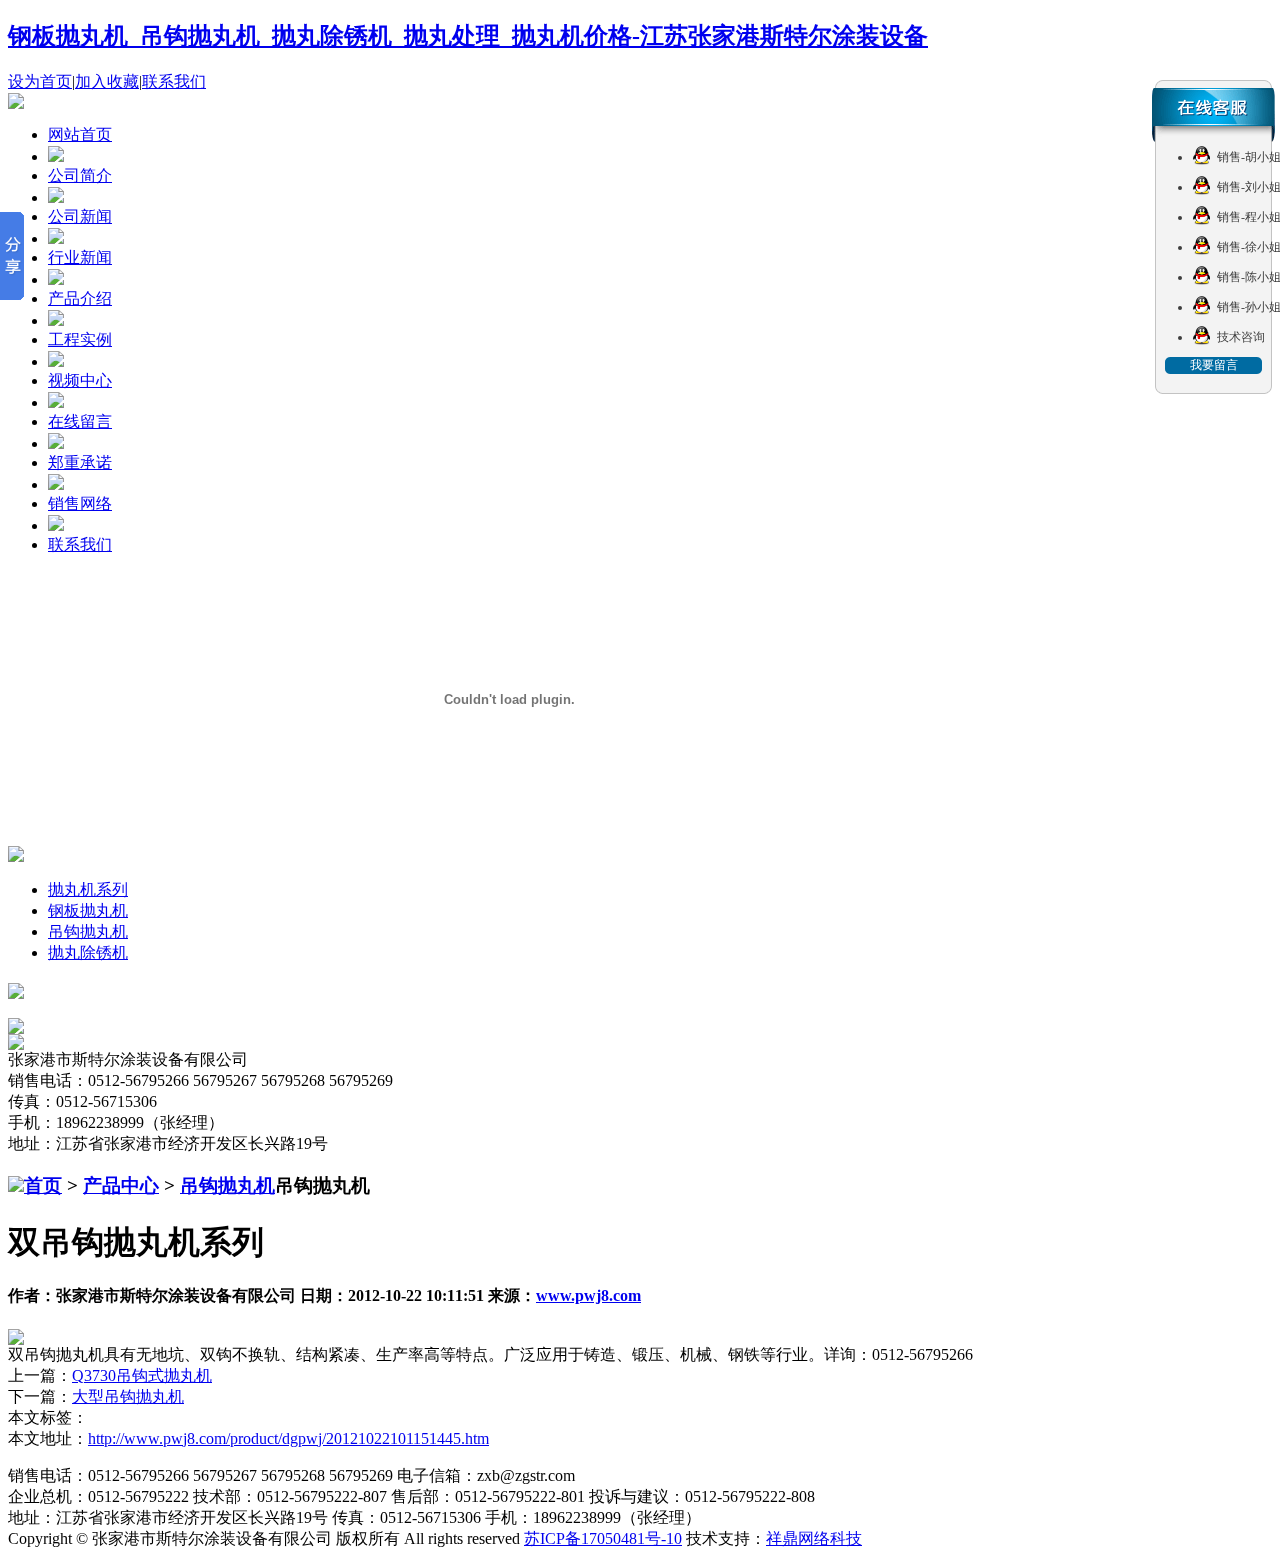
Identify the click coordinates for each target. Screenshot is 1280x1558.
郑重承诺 (80, 462)
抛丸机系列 (88, 889)
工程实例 (80, 339)
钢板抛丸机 (88, 910)
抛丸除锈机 (88, 952)
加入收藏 (107, 81)
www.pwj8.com (588, 1295)
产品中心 (121, 1185)
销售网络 (80, 503)
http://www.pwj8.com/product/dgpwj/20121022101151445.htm (288, 1438)
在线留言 (80, 421)
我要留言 (1214, 365)
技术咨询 (1241, 337)
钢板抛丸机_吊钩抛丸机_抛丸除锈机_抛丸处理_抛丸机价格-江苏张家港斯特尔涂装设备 (468, 36)
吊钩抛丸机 (88, 931)
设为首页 (40, 81)
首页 (43, 1185)
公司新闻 (80, 216)
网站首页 (80, 134)
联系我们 (174, 81)
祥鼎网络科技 (814, 1538)
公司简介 (80, 175)
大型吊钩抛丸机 (128, 1396)
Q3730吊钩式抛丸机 (142, 1375)
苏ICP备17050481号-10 (603, 1538)
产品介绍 (80, 298)
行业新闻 (80, 257)
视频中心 (80, 380)
